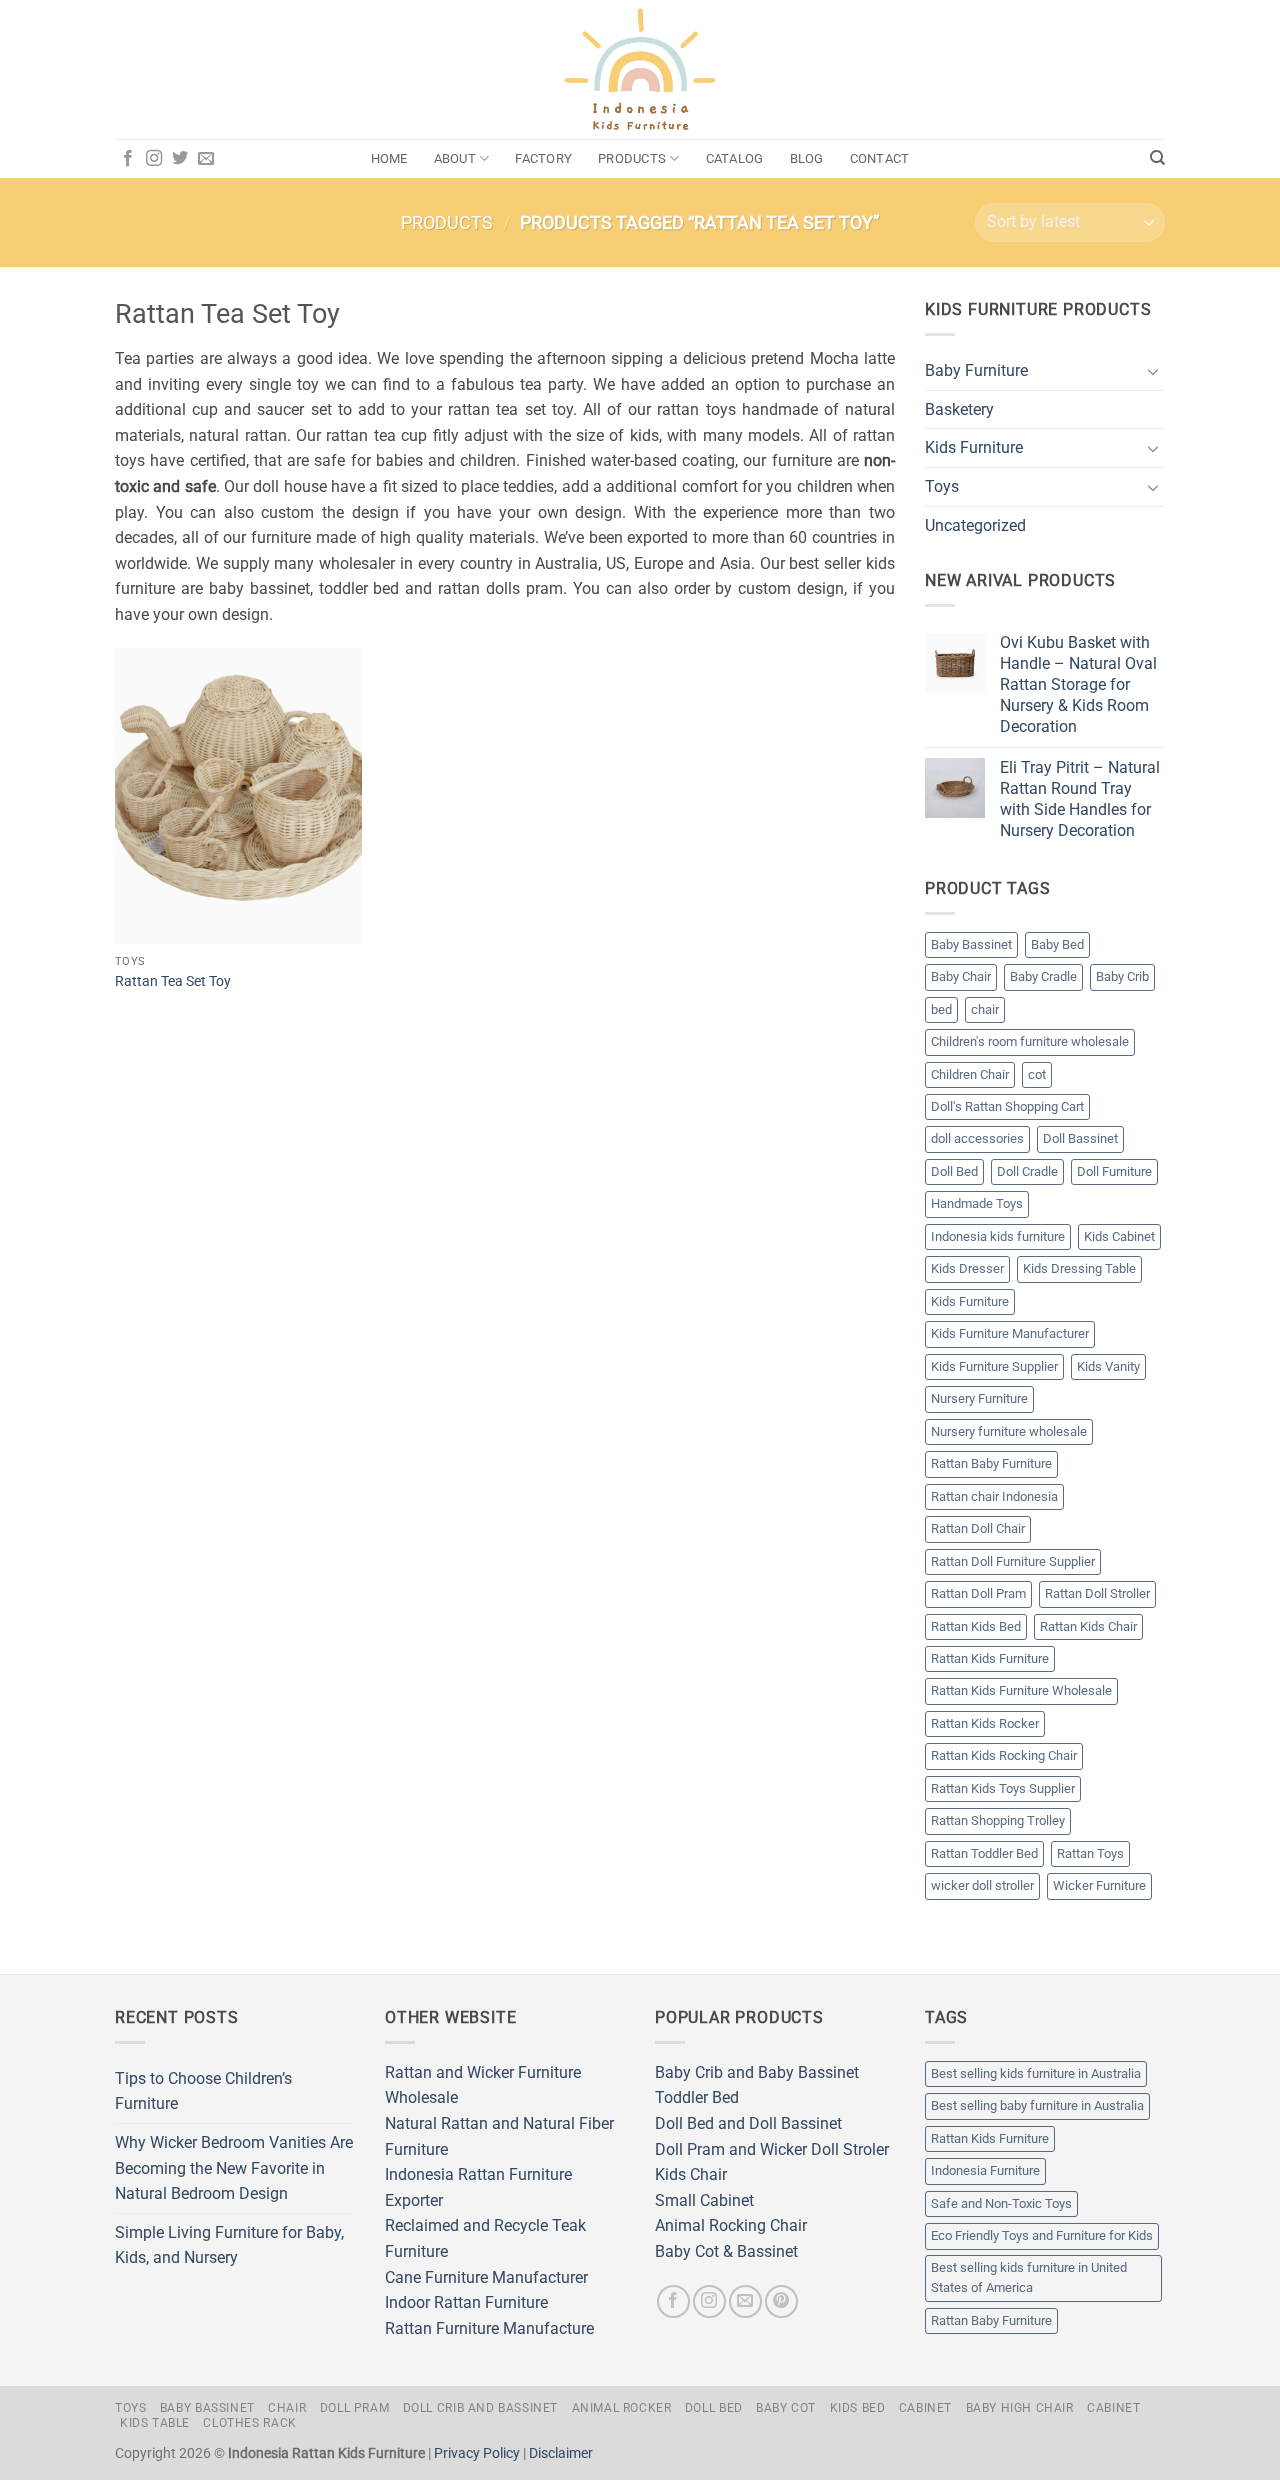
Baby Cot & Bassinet (726, 2251)
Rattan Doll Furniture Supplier (1013, 1561)
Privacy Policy (477, 2453)
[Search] (1157, 158)
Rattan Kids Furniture (990, 1658)
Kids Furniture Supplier (994, 1366)
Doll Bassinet (1080, 1138)
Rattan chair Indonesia (994, 1496)
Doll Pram (355, 2408)
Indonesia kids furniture (998, 1236)
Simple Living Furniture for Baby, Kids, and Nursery (229, 2245)
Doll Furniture (1114, 1171)
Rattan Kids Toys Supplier (1003, 1788)
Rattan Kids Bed (976, 1626)
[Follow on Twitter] (180, 159)
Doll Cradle (1027, 1171)
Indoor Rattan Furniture (466, 2302)
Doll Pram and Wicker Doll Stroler (772, 2149)
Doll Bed (954, 1171)
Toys (942, 486)
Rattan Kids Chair (1088, 1626)
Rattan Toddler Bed (984, 1853)
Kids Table (155, 2423)
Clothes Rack (249, 2423)
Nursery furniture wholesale (1009, 1431)
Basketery (959, 409)
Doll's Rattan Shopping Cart (1007, 1106)
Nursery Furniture (979, 1398)
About (455, 158)
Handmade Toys (977, 1203)
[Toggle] (1153, 371)
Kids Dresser (967, 1268)
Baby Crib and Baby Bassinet (757, 2072)
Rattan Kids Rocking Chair (1004, 1755)
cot (1037, 1074)
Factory (543, 158)
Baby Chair (961, 976)
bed (941, 1009)
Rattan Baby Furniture (991, 1463)
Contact (880, 158)
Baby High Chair (1020, 2408)
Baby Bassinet (971, 944)
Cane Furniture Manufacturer (486, 2277)
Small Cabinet (704, 2200)
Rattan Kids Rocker (985, 1723)
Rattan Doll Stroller (1097, 1593)
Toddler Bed (697, 2097)
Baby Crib (1122, 976)
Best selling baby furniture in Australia (1037, 2105)
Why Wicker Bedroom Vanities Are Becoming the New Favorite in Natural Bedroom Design (234, 2168)
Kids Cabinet (1119, 1236)
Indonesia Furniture (985, 2170)
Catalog (735, 158)
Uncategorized (975, 525)
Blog (807, 158)
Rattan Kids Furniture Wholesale (1021, 1690)
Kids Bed (858, 2408)
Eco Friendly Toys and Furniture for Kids (1042, 2235)
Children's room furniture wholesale (1030, 1041)
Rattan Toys (1090, 1853)
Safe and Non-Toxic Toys (1001, 2203)
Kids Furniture (974, 447)
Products (632, 158)
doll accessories (977, 1138)
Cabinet (925, 2408)
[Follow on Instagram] (154, 159)
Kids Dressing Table (1079, 1268)
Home (389, 158)
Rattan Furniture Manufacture (489, 2328)
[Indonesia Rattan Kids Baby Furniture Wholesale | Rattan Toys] (640, 70)
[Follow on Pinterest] (781, 2301)
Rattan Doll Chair (978, 1528)
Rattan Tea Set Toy (173, 981)
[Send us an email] (206, 159)
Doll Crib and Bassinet (480, 2408)
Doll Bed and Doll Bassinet (748, 2123)
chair (985, 1009)
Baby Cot (786, 2408)
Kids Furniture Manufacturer (1010, 1333)
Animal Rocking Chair (731, 2225)
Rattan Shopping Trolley (998, 1820)
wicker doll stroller (982, 1885)
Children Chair (970, 1074)
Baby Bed (1057, 944)
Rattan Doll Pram (978, 1593)
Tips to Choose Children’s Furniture (203, 2091)
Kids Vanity (1108, 1366)
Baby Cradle (1043, 976)
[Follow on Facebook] (128, 159)
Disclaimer (561, 2453)
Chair (287, 2408)
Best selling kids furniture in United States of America (1029, 2277)
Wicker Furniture (1099, 1885)
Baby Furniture (976, 370)
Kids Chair (691, 2174)
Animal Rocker (622, 2408)
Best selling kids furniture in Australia (1036, 2073)
